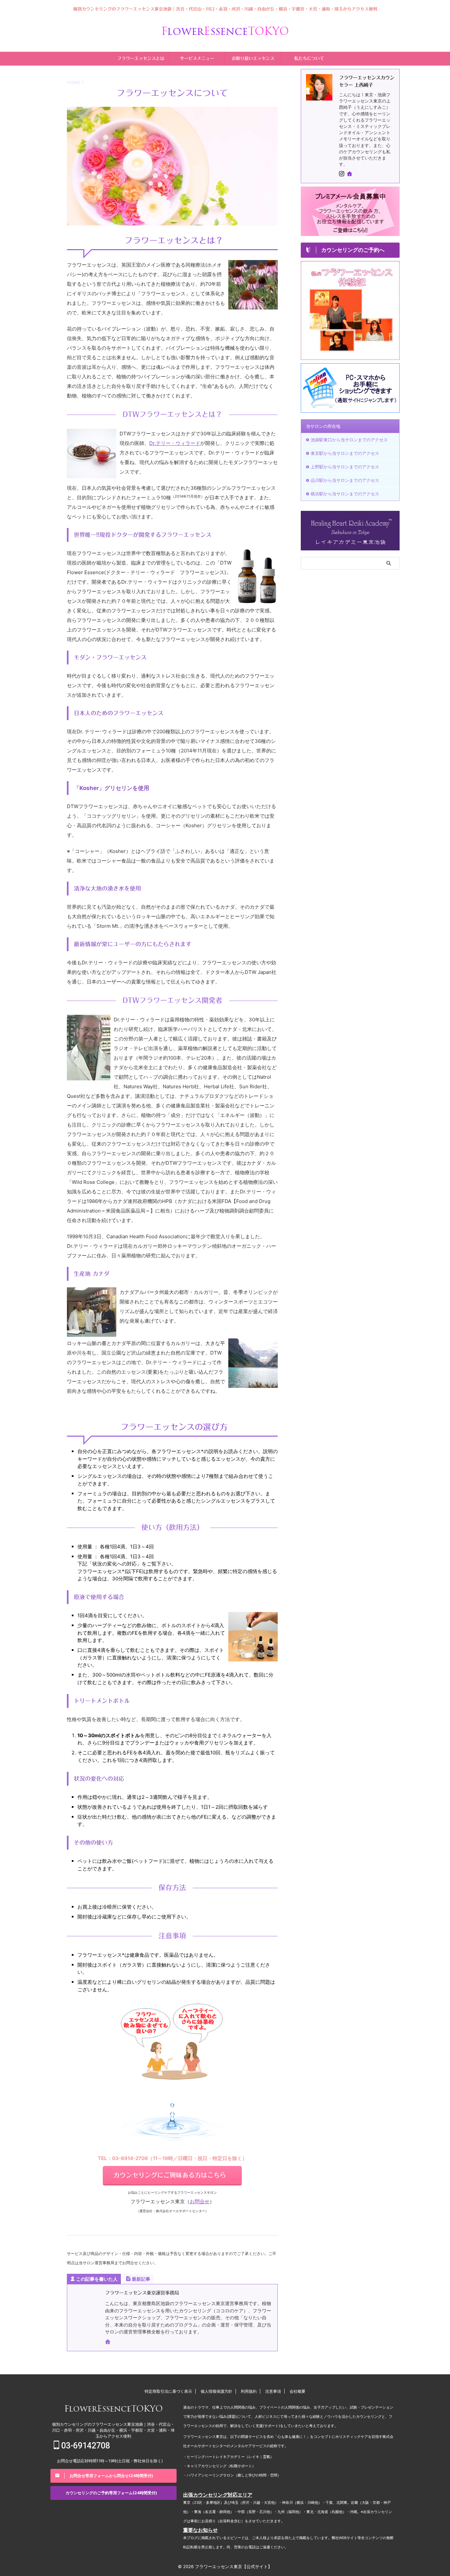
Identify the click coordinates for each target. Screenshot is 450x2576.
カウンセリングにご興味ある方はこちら (170, 2175)
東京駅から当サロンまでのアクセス (345, 453)
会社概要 (297, 2391)
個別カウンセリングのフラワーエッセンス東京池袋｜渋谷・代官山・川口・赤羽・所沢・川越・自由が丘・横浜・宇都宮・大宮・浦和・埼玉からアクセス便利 (113, 2430)
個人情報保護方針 (216, 2391)
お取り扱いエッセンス (253, 59)
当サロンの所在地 (323, 426)
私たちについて (309, 59)
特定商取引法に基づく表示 (168, 2391)
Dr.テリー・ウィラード (175, 443)
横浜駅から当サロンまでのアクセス (345, 494)
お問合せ (200, 2201)
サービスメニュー (197, 59)
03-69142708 (85, 2446)
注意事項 (273, 2391)
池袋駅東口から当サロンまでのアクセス (349, 440)
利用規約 (249, 2391)
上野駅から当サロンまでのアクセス (345, 467)
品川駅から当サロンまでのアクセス (345, 480)
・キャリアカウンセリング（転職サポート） (219, 2466)
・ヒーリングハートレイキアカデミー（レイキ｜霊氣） (228, 2457)
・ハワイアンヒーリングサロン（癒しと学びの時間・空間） (232, 2475)
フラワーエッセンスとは (141, 59)
